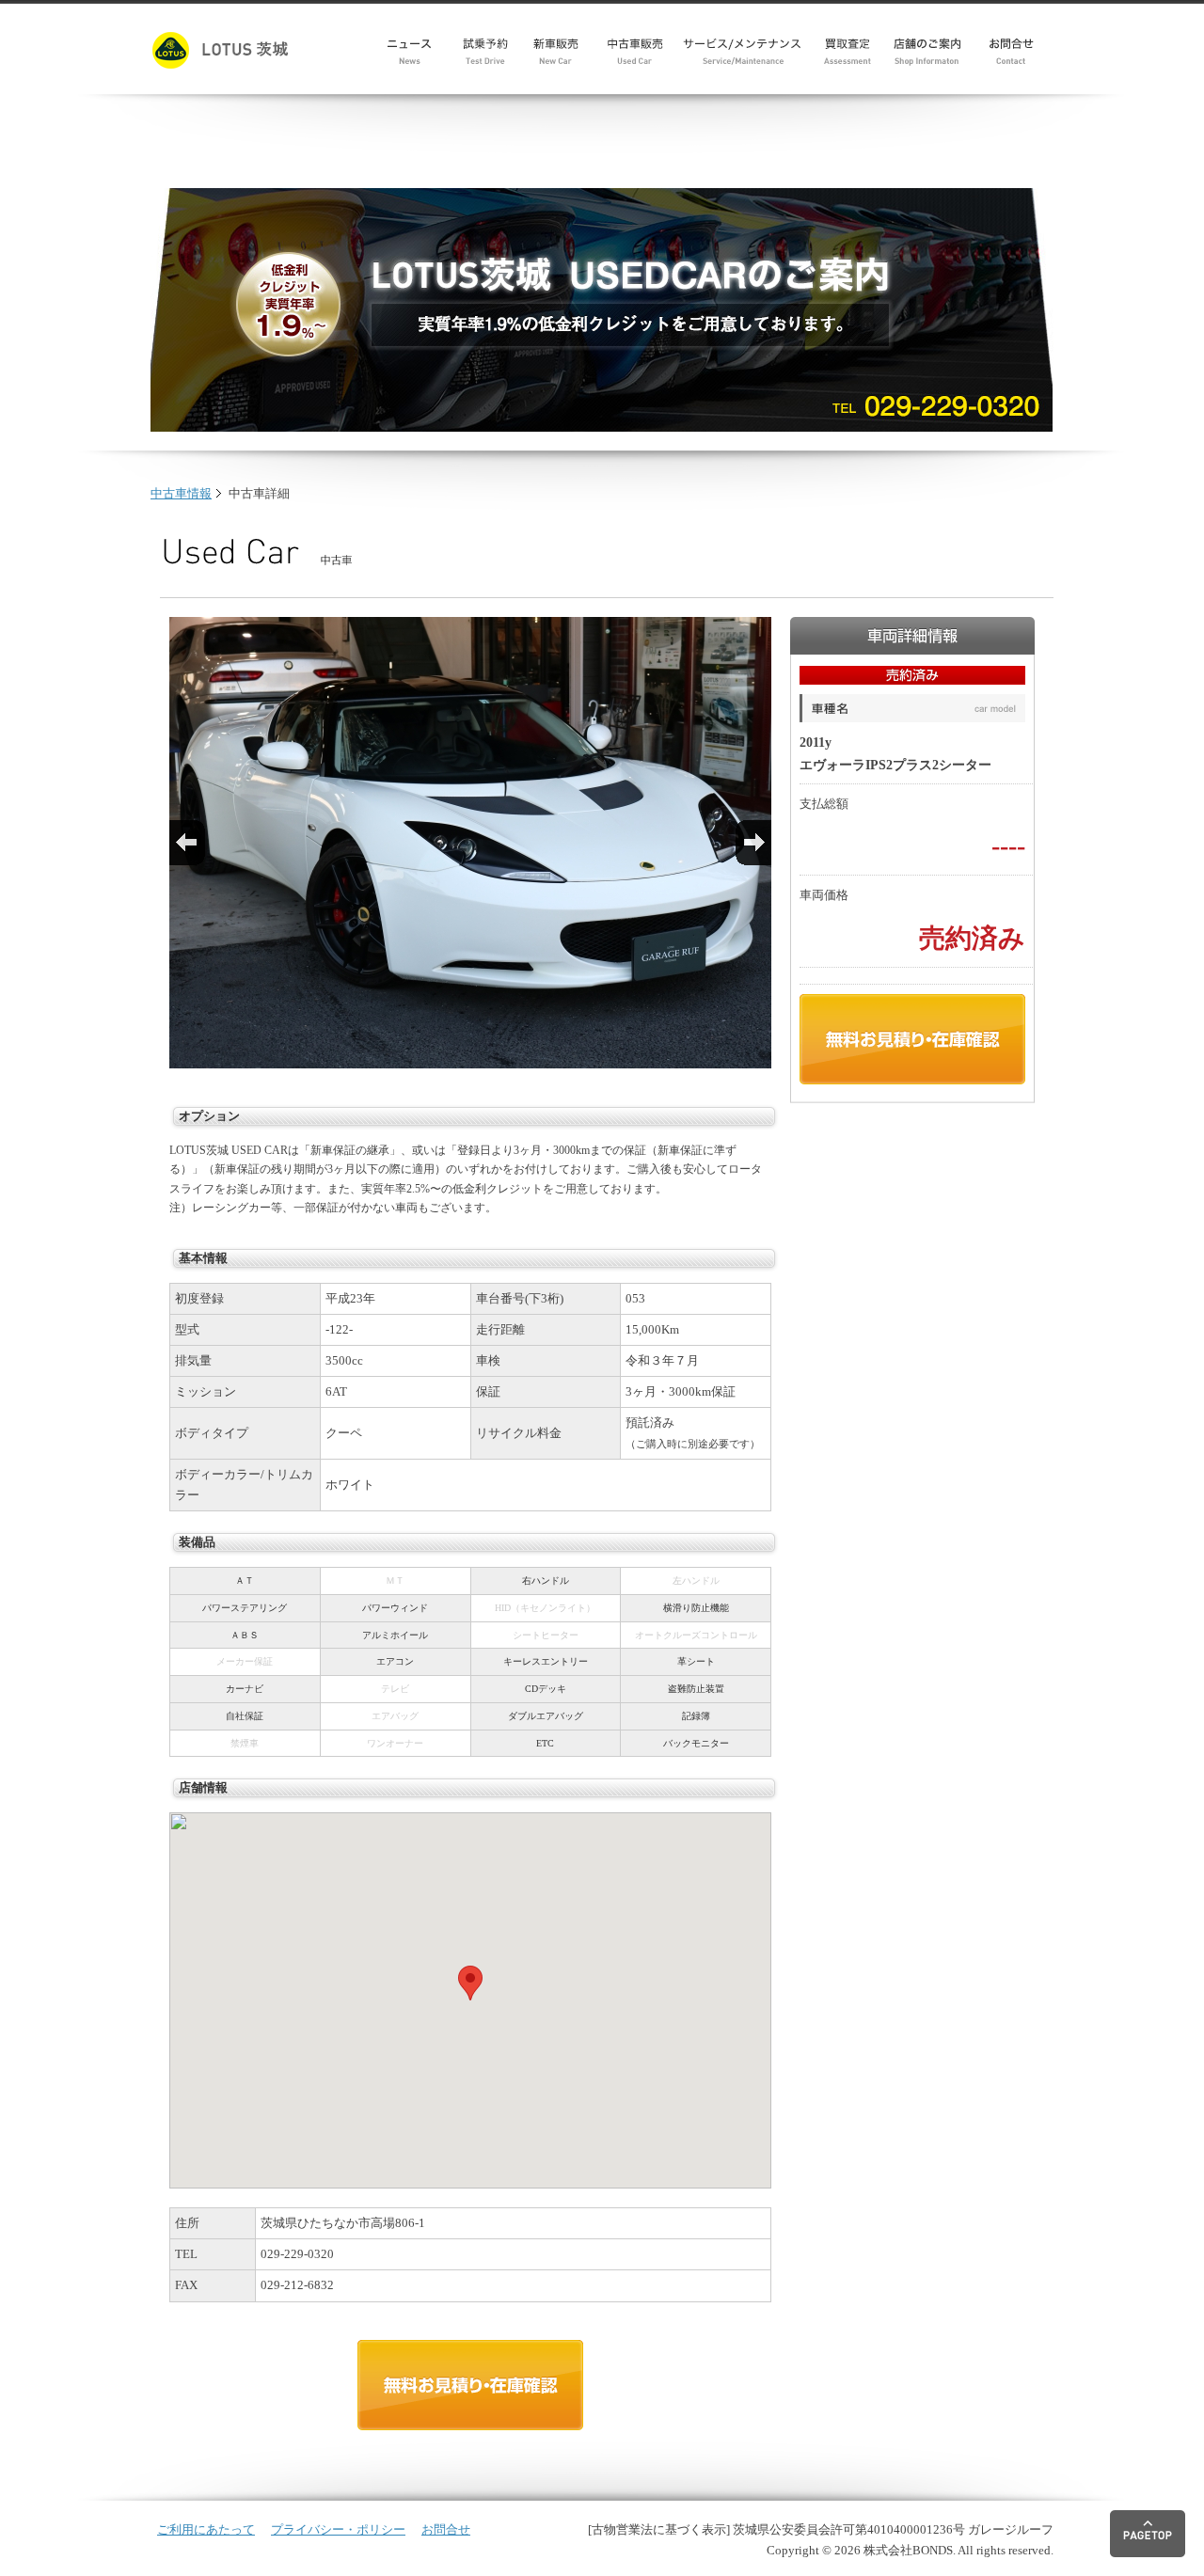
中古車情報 (181, 493)
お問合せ (446, 2529)
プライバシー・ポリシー (338, 2529)
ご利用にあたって (206, 2529)
